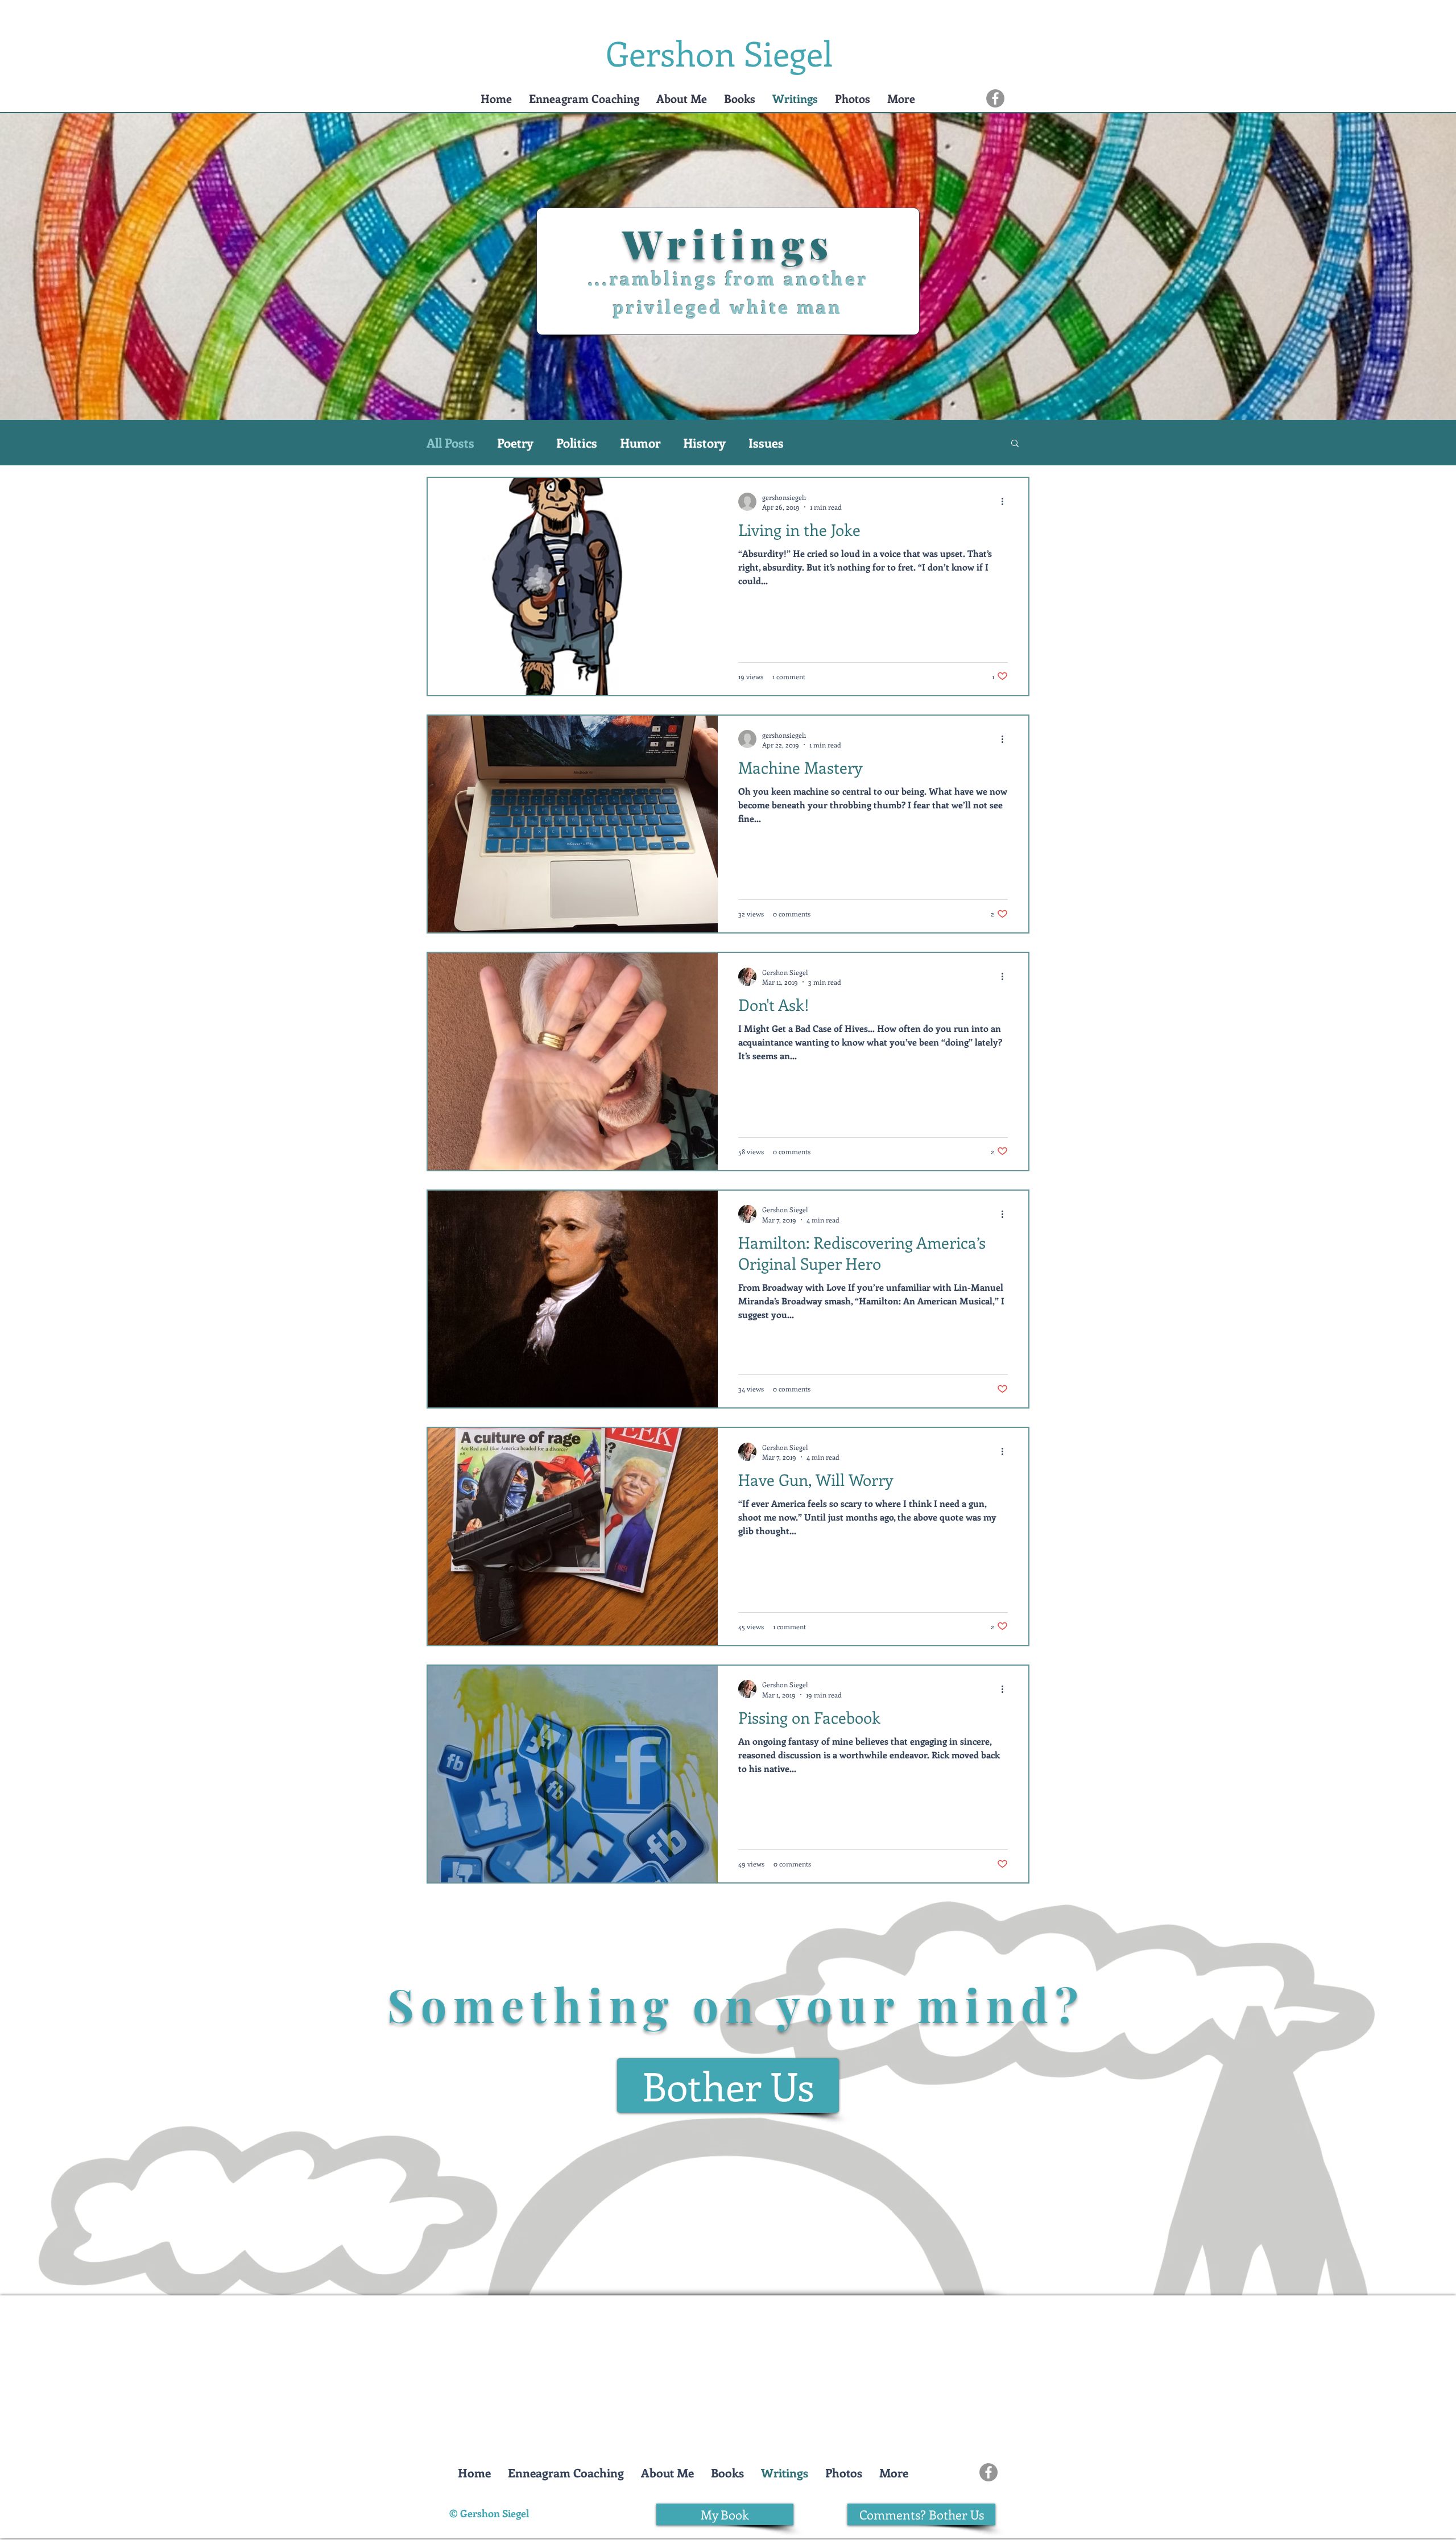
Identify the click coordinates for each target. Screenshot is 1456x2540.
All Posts (450, 443)
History (704, 443)
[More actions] (1006, 502)
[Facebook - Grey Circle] (995, 98)
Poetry (515, 443)
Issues (766, 443)
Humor (640, 443)
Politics (577, 443)
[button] (584, 98)
